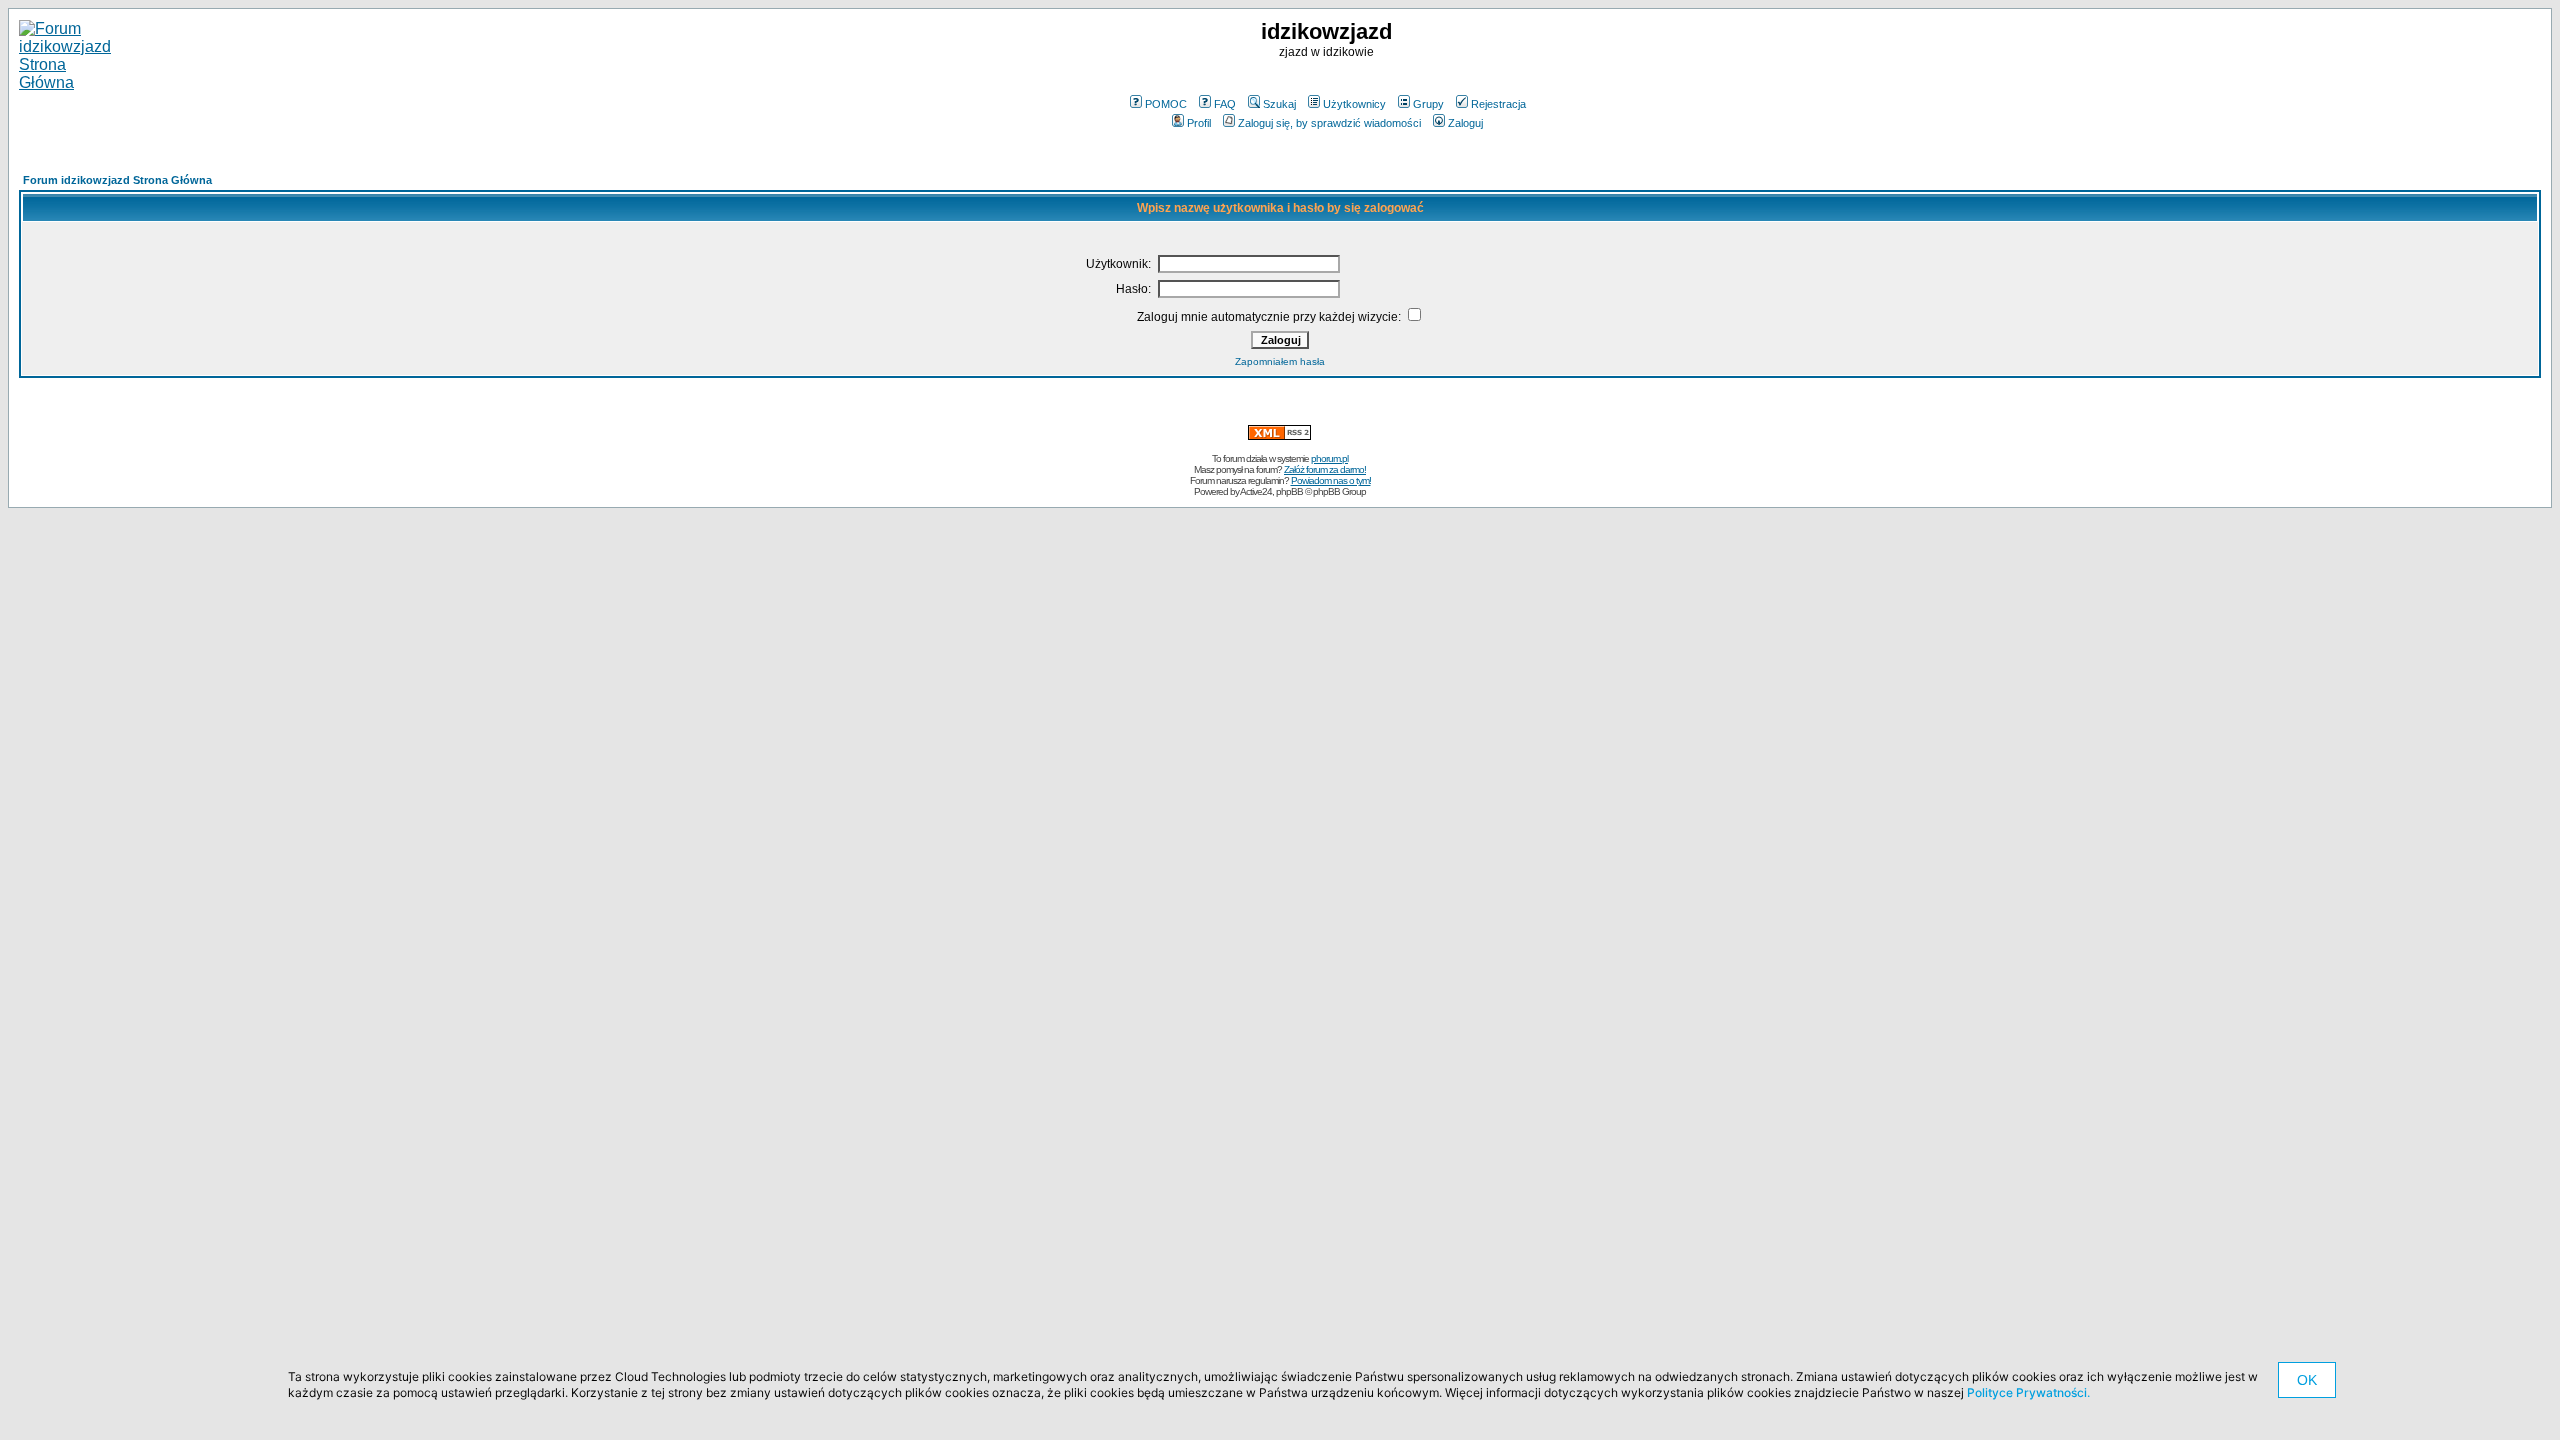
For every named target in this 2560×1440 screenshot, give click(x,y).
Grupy (1428, 104)
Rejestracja (1498, 104)
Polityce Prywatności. (2028, 1392)
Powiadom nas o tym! (1331, 480)
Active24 (1256, 491)
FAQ (1225, 104)
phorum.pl (1329, 458)
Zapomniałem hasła (1280, 361)
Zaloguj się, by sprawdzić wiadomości (1329, 123)
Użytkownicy (1354, 104)
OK (2307, 1380)
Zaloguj (1465, 123)
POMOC (1166, 104)
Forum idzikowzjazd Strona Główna (117, 180)
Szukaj (1279, 104)
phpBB (1289, 491)
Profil (1199, 123)
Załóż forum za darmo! (1325, 469)
